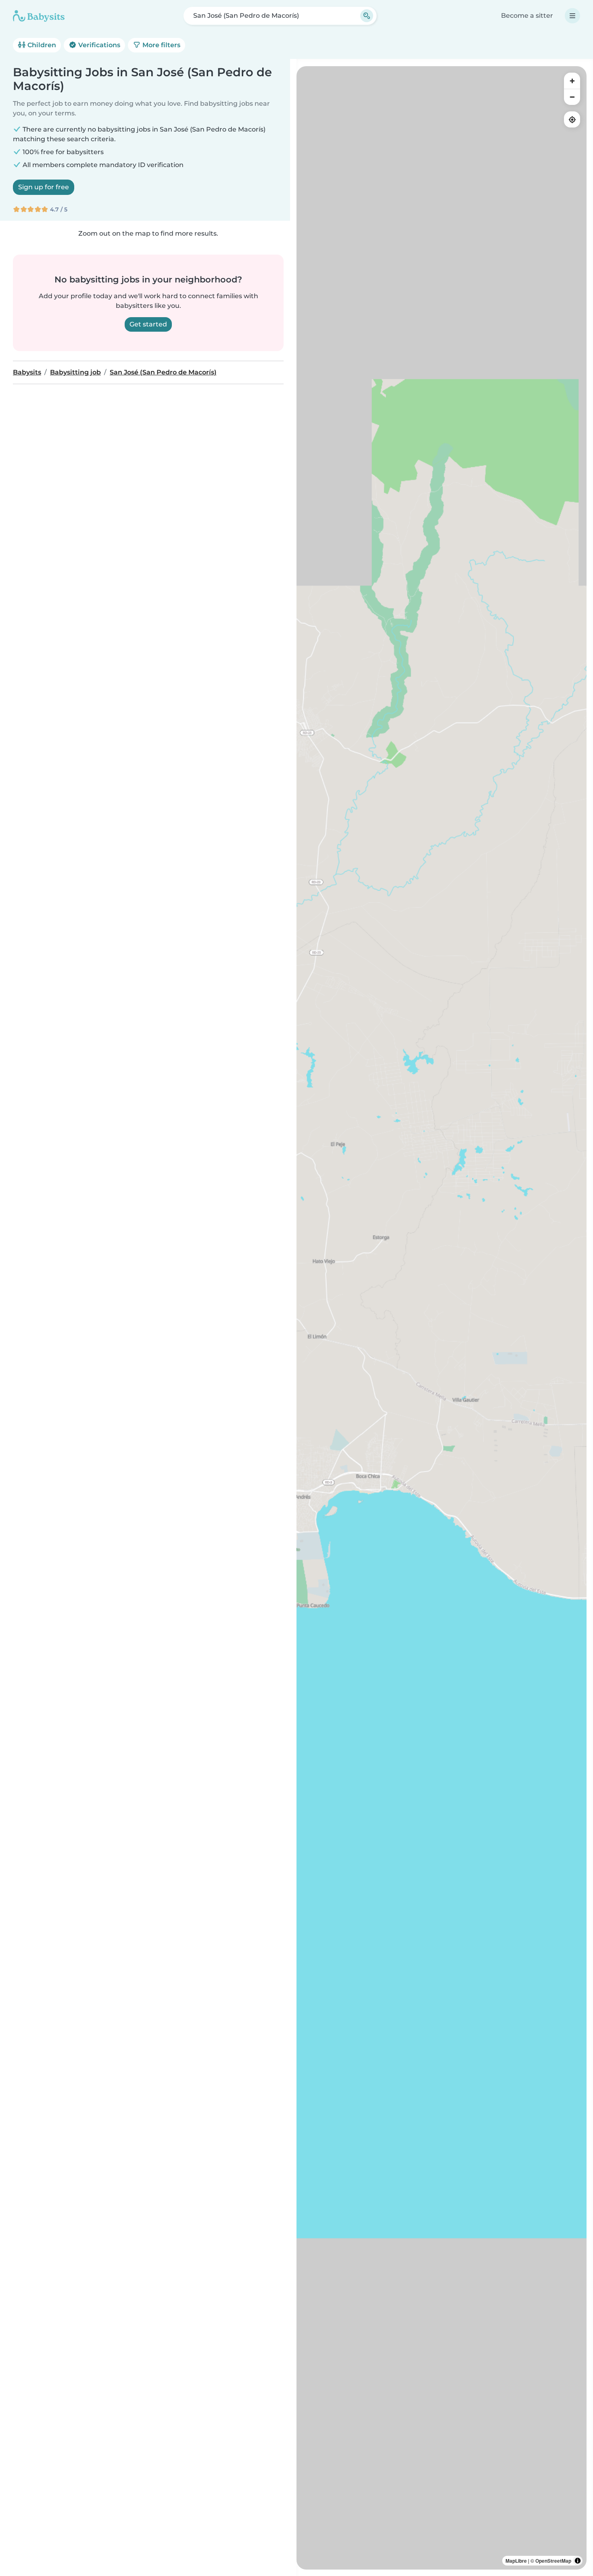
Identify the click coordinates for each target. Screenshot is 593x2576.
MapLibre (516, 2561)
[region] (442, 1318)
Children (41, 45)
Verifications (98, 45)
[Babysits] (39, 16)
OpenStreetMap (553, 2561)
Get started (148, 324)
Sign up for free (44, 187)
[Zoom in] (572, 81)
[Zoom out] (572, 97)
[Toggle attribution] (578, 2561)
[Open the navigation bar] (572, 16)
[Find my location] (572, 119)
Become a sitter (527, 16)
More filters (161, 45)
